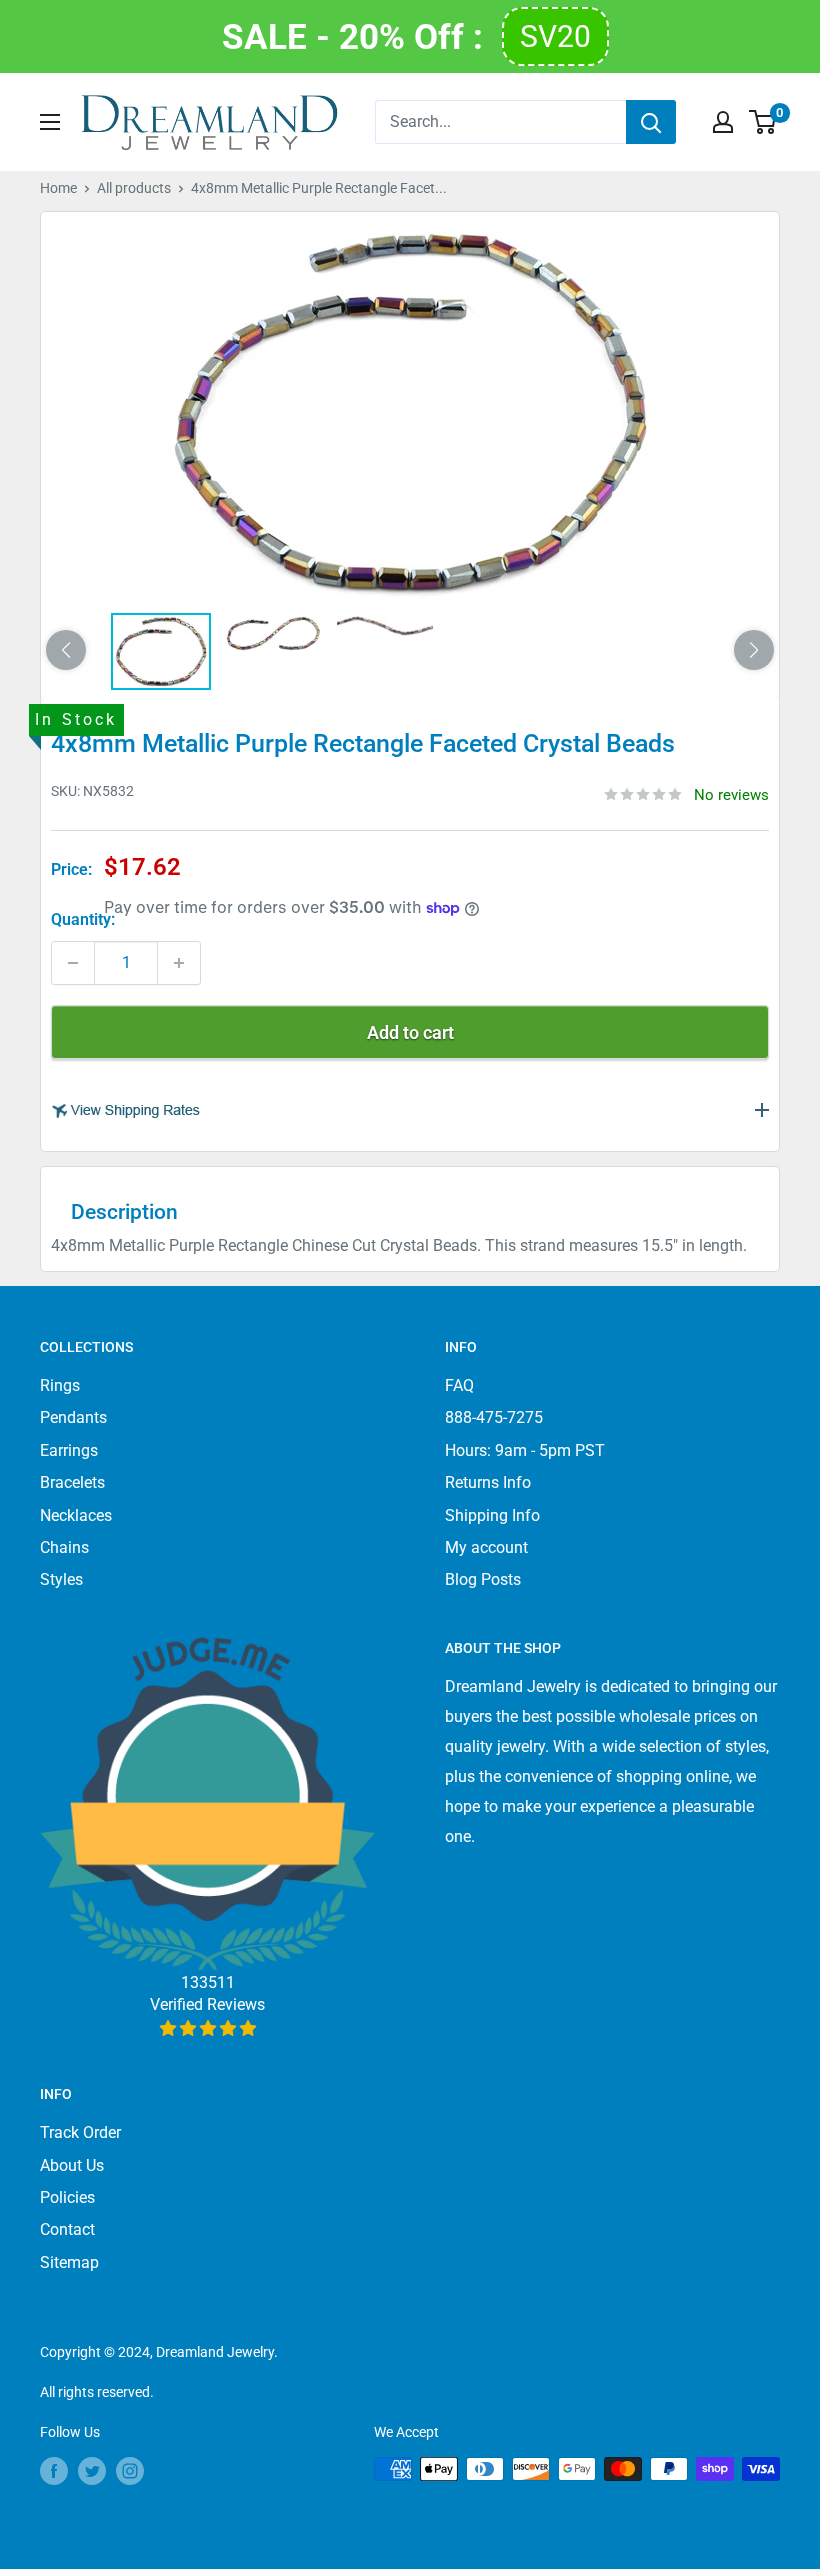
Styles (61, 1579)
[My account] (723, 122)
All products (134, 188)
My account (486, 1547)
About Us (72, 2165)
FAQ (459, 1385)
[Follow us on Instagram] (130, 2471)
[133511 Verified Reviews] (207, 2028)
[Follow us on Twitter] (92, 2471)
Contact (67, 2229)
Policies (67, 2197)
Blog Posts (483, 1579)
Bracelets (72, 1482)
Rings (60, 1385)
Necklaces (76, 1515)
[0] (763, 122)
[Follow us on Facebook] (54, 2471)
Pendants (73, 1417)
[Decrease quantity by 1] (73, 963)
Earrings (69, 1450)
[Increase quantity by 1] (179, 963)
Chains (64, 1547)
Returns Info (488, 1482)
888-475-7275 (494, 1417)
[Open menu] (50, 122)
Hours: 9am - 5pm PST (525, 1450)
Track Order (80, 2132)
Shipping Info (492, 1515)
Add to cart (410, 1032)
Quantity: (83, 919)
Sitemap (69, 2262)
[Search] (651, 122)
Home (58, 188)
